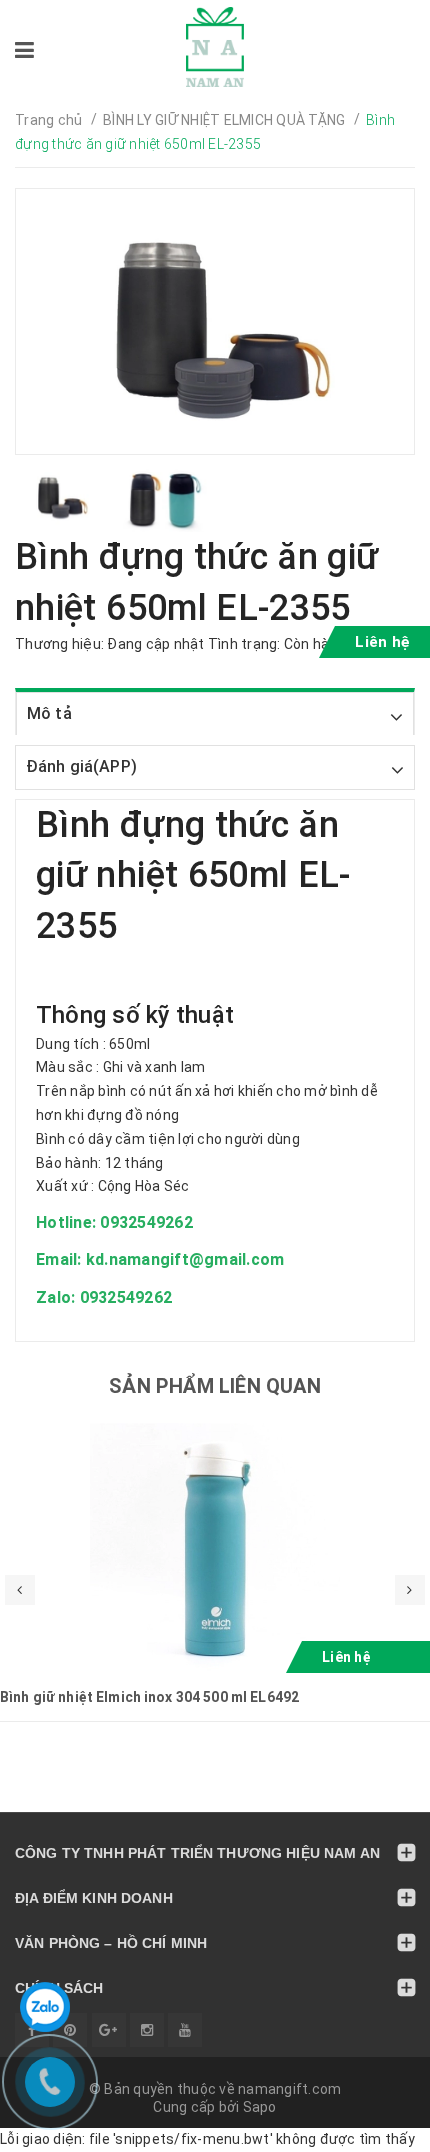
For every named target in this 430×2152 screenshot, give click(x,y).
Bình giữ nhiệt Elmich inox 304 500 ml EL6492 (149, 1697)
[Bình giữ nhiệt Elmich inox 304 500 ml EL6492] (215, 1548)
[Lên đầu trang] (370, 2127)
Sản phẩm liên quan (215, 1386)
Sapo (260, 2107)
